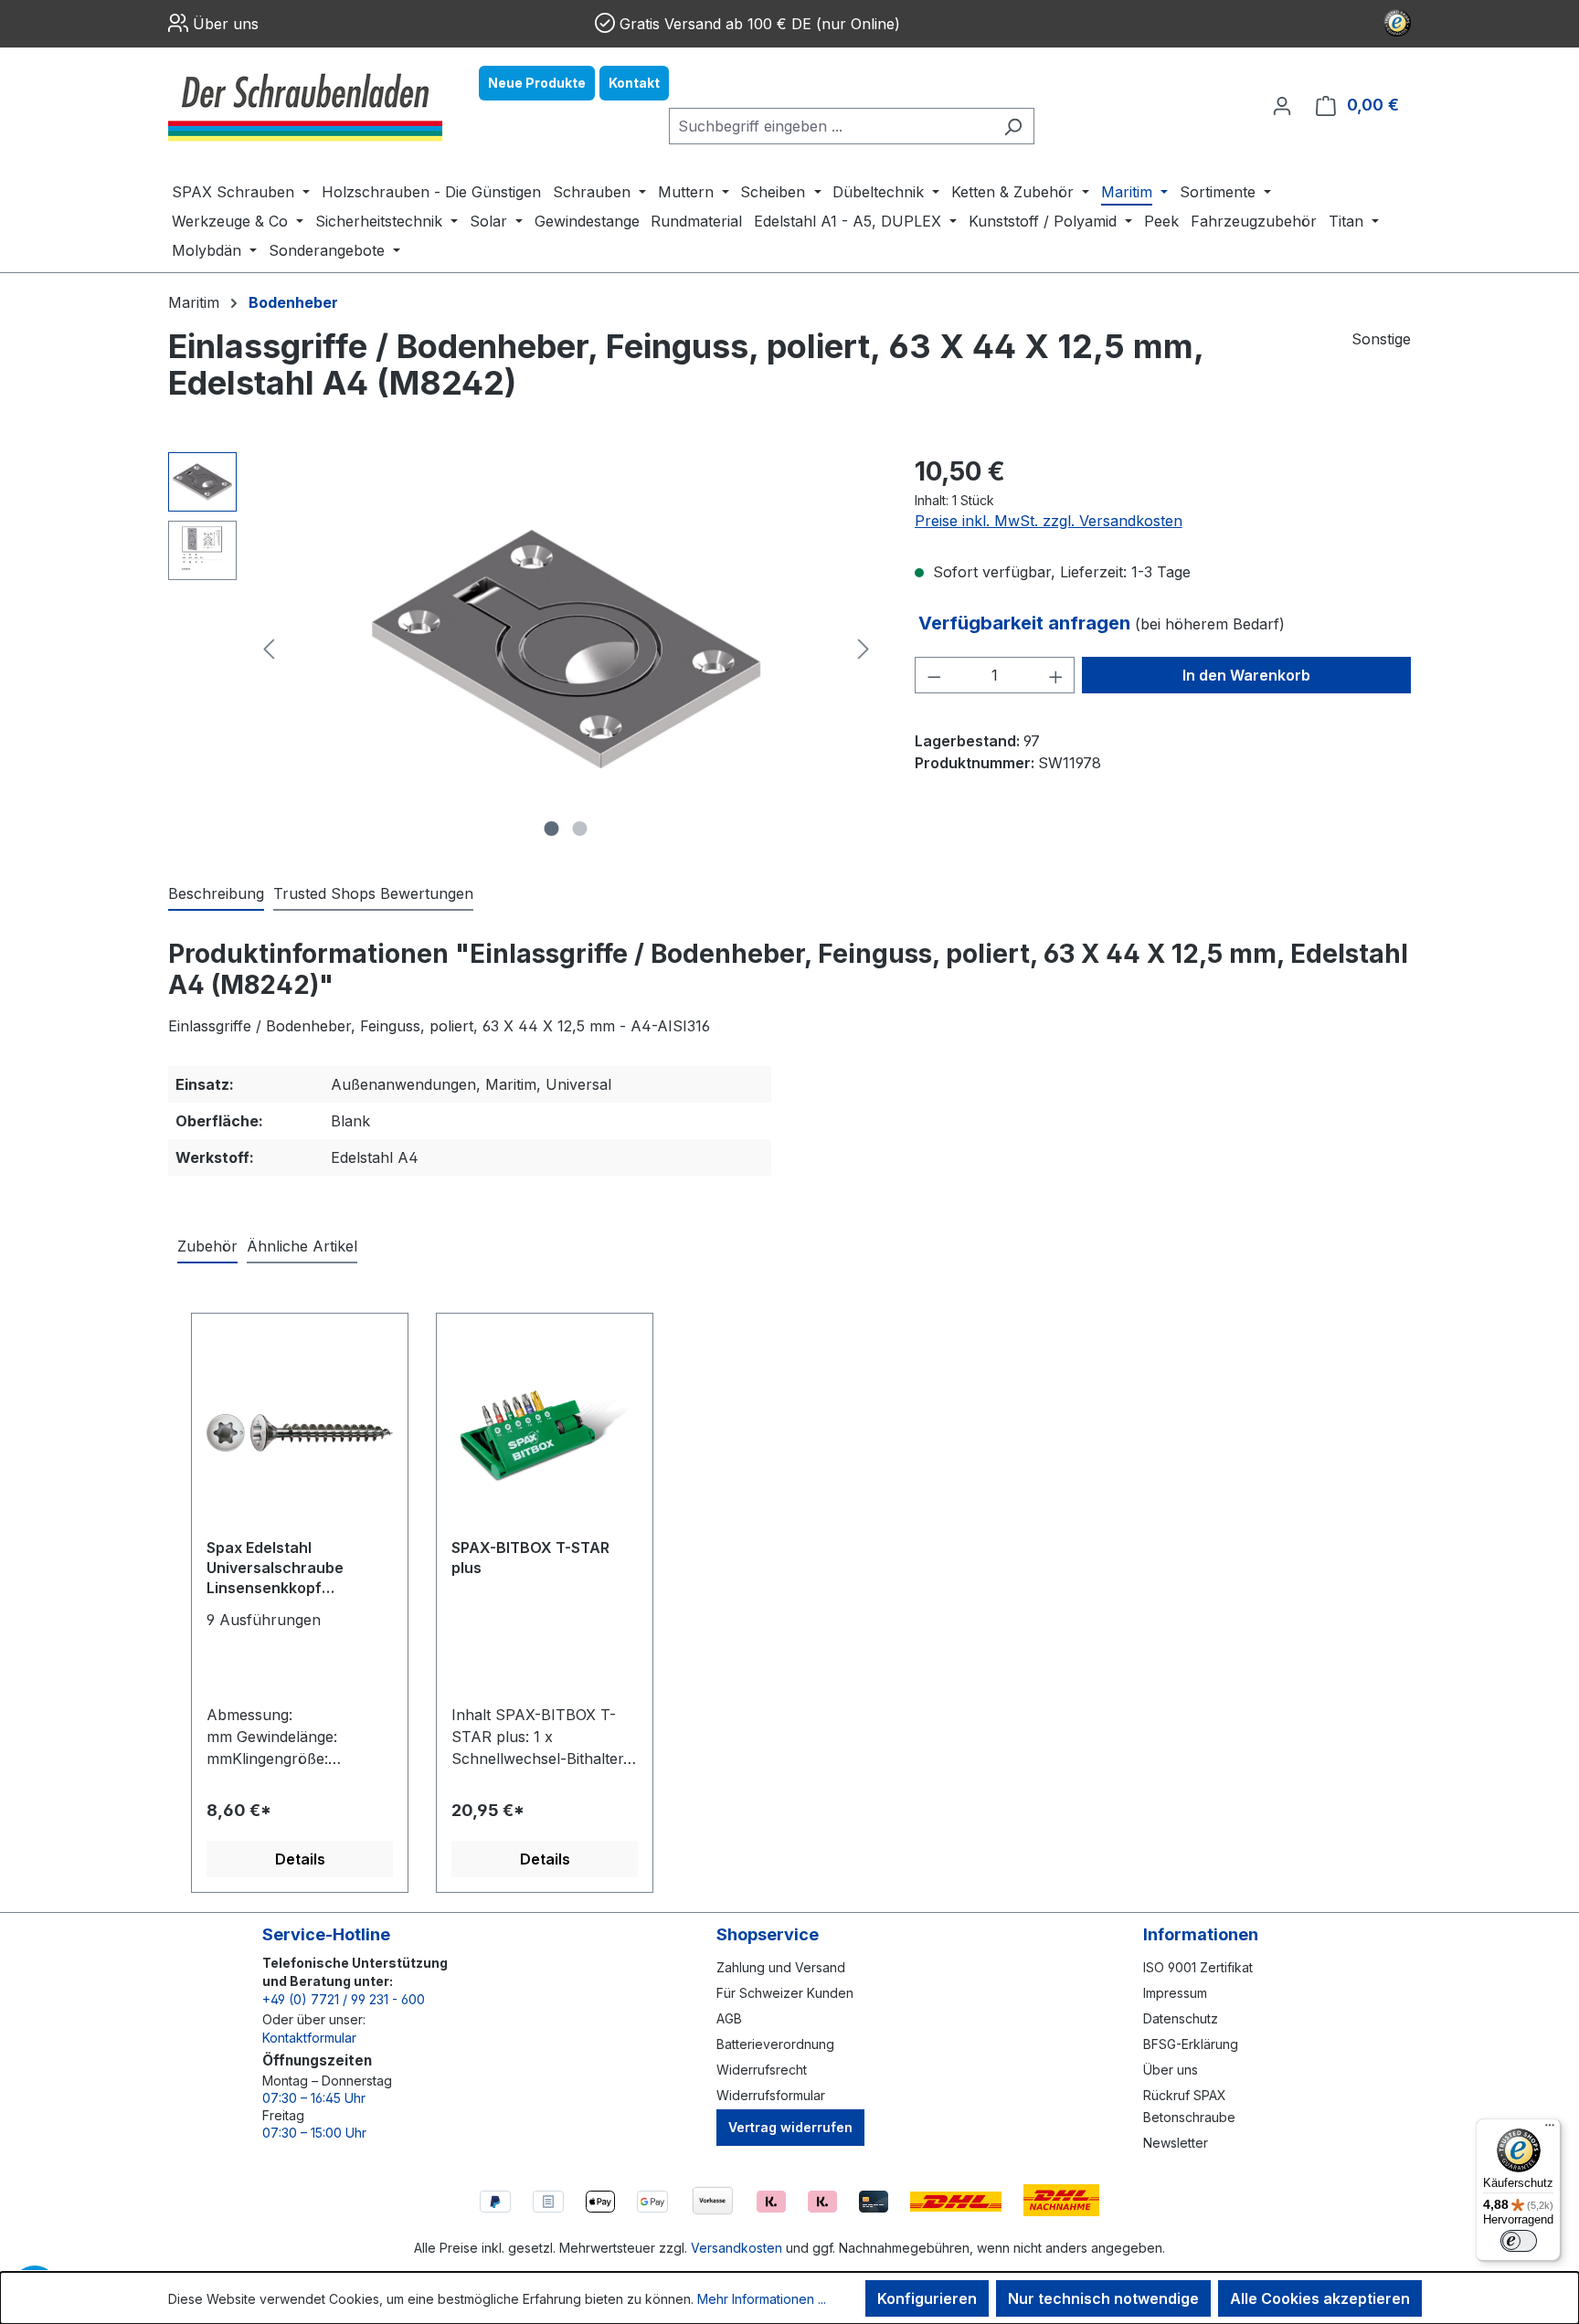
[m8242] (567, 649)
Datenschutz (1181, 2018)
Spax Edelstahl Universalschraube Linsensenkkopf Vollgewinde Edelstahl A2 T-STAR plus (297, 1569)
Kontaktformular (309, 2038)
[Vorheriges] (269, 649)
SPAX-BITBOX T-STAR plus (530, 1558)
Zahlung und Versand (781, 1967)
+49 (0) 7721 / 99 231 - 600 (344, 1999)
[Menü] (1550, 2129)
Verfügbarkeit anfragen (1027, 623)
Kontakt (634, 83)
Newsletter (1176, 2143)
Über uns (226, 24)
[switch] (1519, 2241)
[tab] (216, 894)
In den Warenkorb (1246, 675)
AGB (729, 2018)
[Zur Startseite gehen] (305, 105)
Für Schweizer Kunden (785, 1993)
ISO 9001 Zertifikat (1198, 1967)
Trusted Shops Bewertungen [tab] (373, 893)
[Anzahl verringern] (934, 675)
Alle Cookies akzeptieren (1320, 2298)
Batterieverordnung (775, 2044)
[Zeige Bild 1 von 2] (552, 829)
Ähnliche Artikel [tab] (302, 1246)
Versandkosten (737, 2248)
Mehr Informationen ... (762, 2299)
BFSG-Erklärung (1191, 2044)
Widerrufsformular (771, 2095)
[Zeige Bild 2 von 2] (580, 829)
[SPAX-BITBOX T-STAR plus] (545, 1432)
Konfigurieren (927, 2298)
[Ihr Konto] (1282, 105)
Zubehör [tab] (207, 1246)
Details (300, 1859)
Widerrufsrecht (762, 2070)
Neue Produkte (537, 83)
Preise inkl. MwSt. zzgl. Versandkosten (1049, 521)
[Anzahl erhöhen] (1056, 675)
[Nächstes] (864, 649)
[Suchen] (1013, 126)
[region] (523, 649)
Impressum (1175, 1993)
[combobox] (831, 126)
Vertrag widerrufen (790, 2127)
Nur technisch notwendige (1103, 2298)
